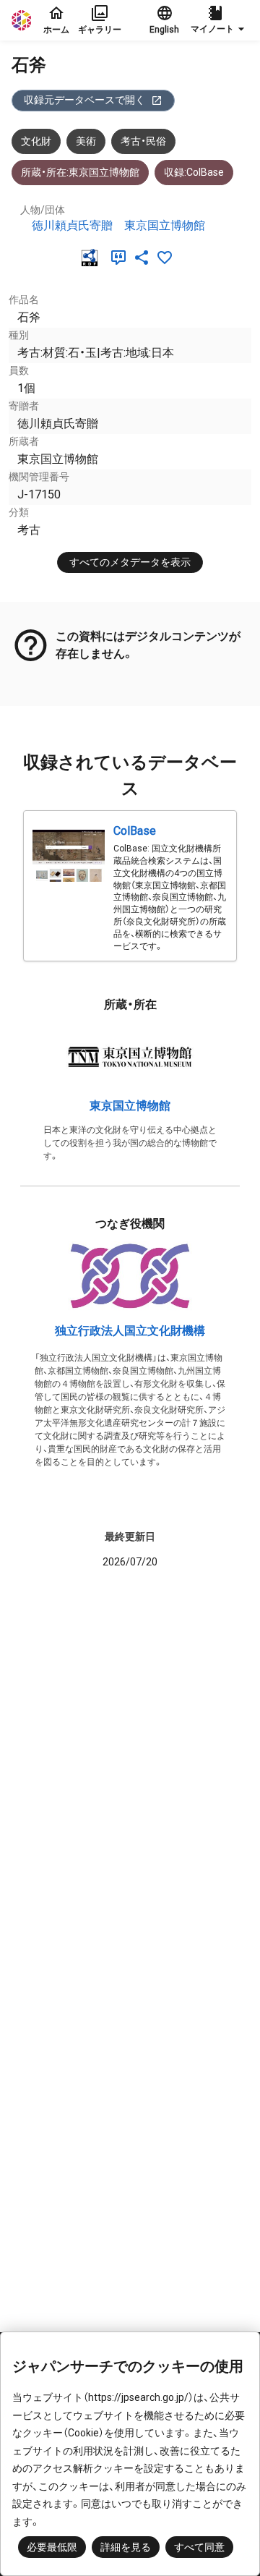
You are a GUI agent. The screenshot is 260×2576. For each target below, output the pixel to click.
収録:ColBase (194, 172)
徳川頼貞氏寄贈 (72, 225)
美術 (86, 141)
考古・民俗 (143, 141)
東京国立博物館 (165, 225)
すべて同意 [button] (199, 2547)
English (164, 30)
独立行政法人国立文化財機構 (130, 1331)
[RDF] (92, 258)
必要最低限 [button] (52, 2547)
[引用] (121, 258)
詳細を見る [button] (126, 2547)
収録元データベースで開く (84, 100)
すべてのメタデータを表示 (130, 562)
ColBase (135, 831)
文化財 (36, 141)
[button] (220, 20)
